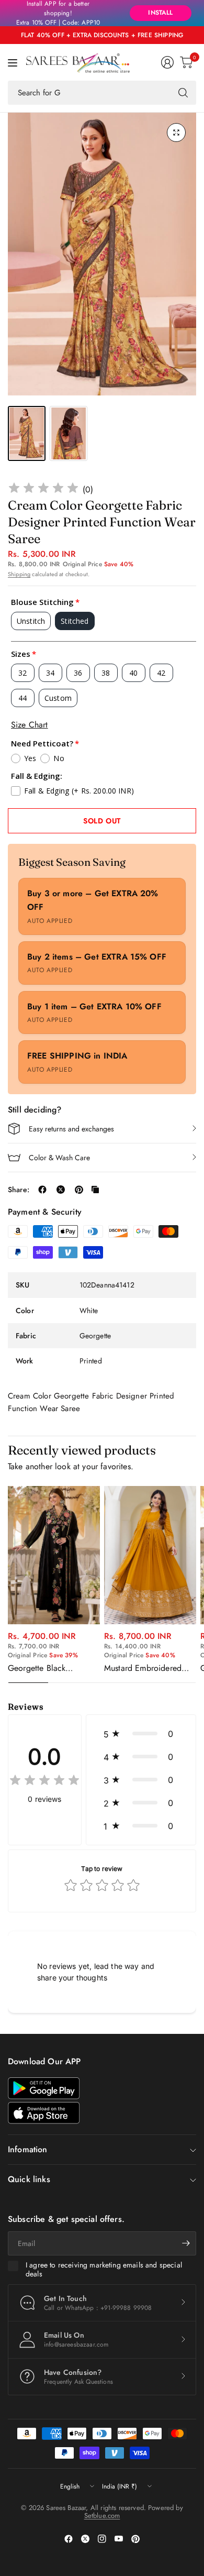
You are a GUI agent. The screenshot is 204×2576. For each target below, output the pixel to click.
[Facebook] (69, 2539)
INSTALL (160, 13)
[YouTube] (119, 2539)
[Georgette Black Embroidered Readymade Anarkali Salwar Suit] (54, 1555)
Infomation (28, 2149)
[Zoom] (176, 133)
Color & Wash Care (59, 1158)
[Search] (183, 93)
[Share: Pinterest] (79, 1190)
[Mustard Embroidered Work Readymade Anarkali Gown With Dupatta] (150, 1555)
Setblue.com (102, 2516)
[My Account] (167, 62)
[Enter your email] (186, 2243)
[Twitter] (85, 2539)
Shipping (19, 574)
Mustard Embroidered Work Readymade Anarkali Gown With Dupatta (143, 1668)
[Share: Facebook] (42, 1190)
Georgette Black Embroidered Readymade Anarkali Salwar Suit (53, 1668)
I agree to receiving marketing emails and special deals (104, 2270)
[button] (141, 1734)
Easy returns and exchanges (71, 1129)
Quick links (29, 2179)
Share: (19, 1190)
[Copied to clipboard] (95, 1190)
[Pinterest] (135, 2539)
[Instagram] (102, 2539)
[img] (43, 489)
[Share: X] (61, 1190)
